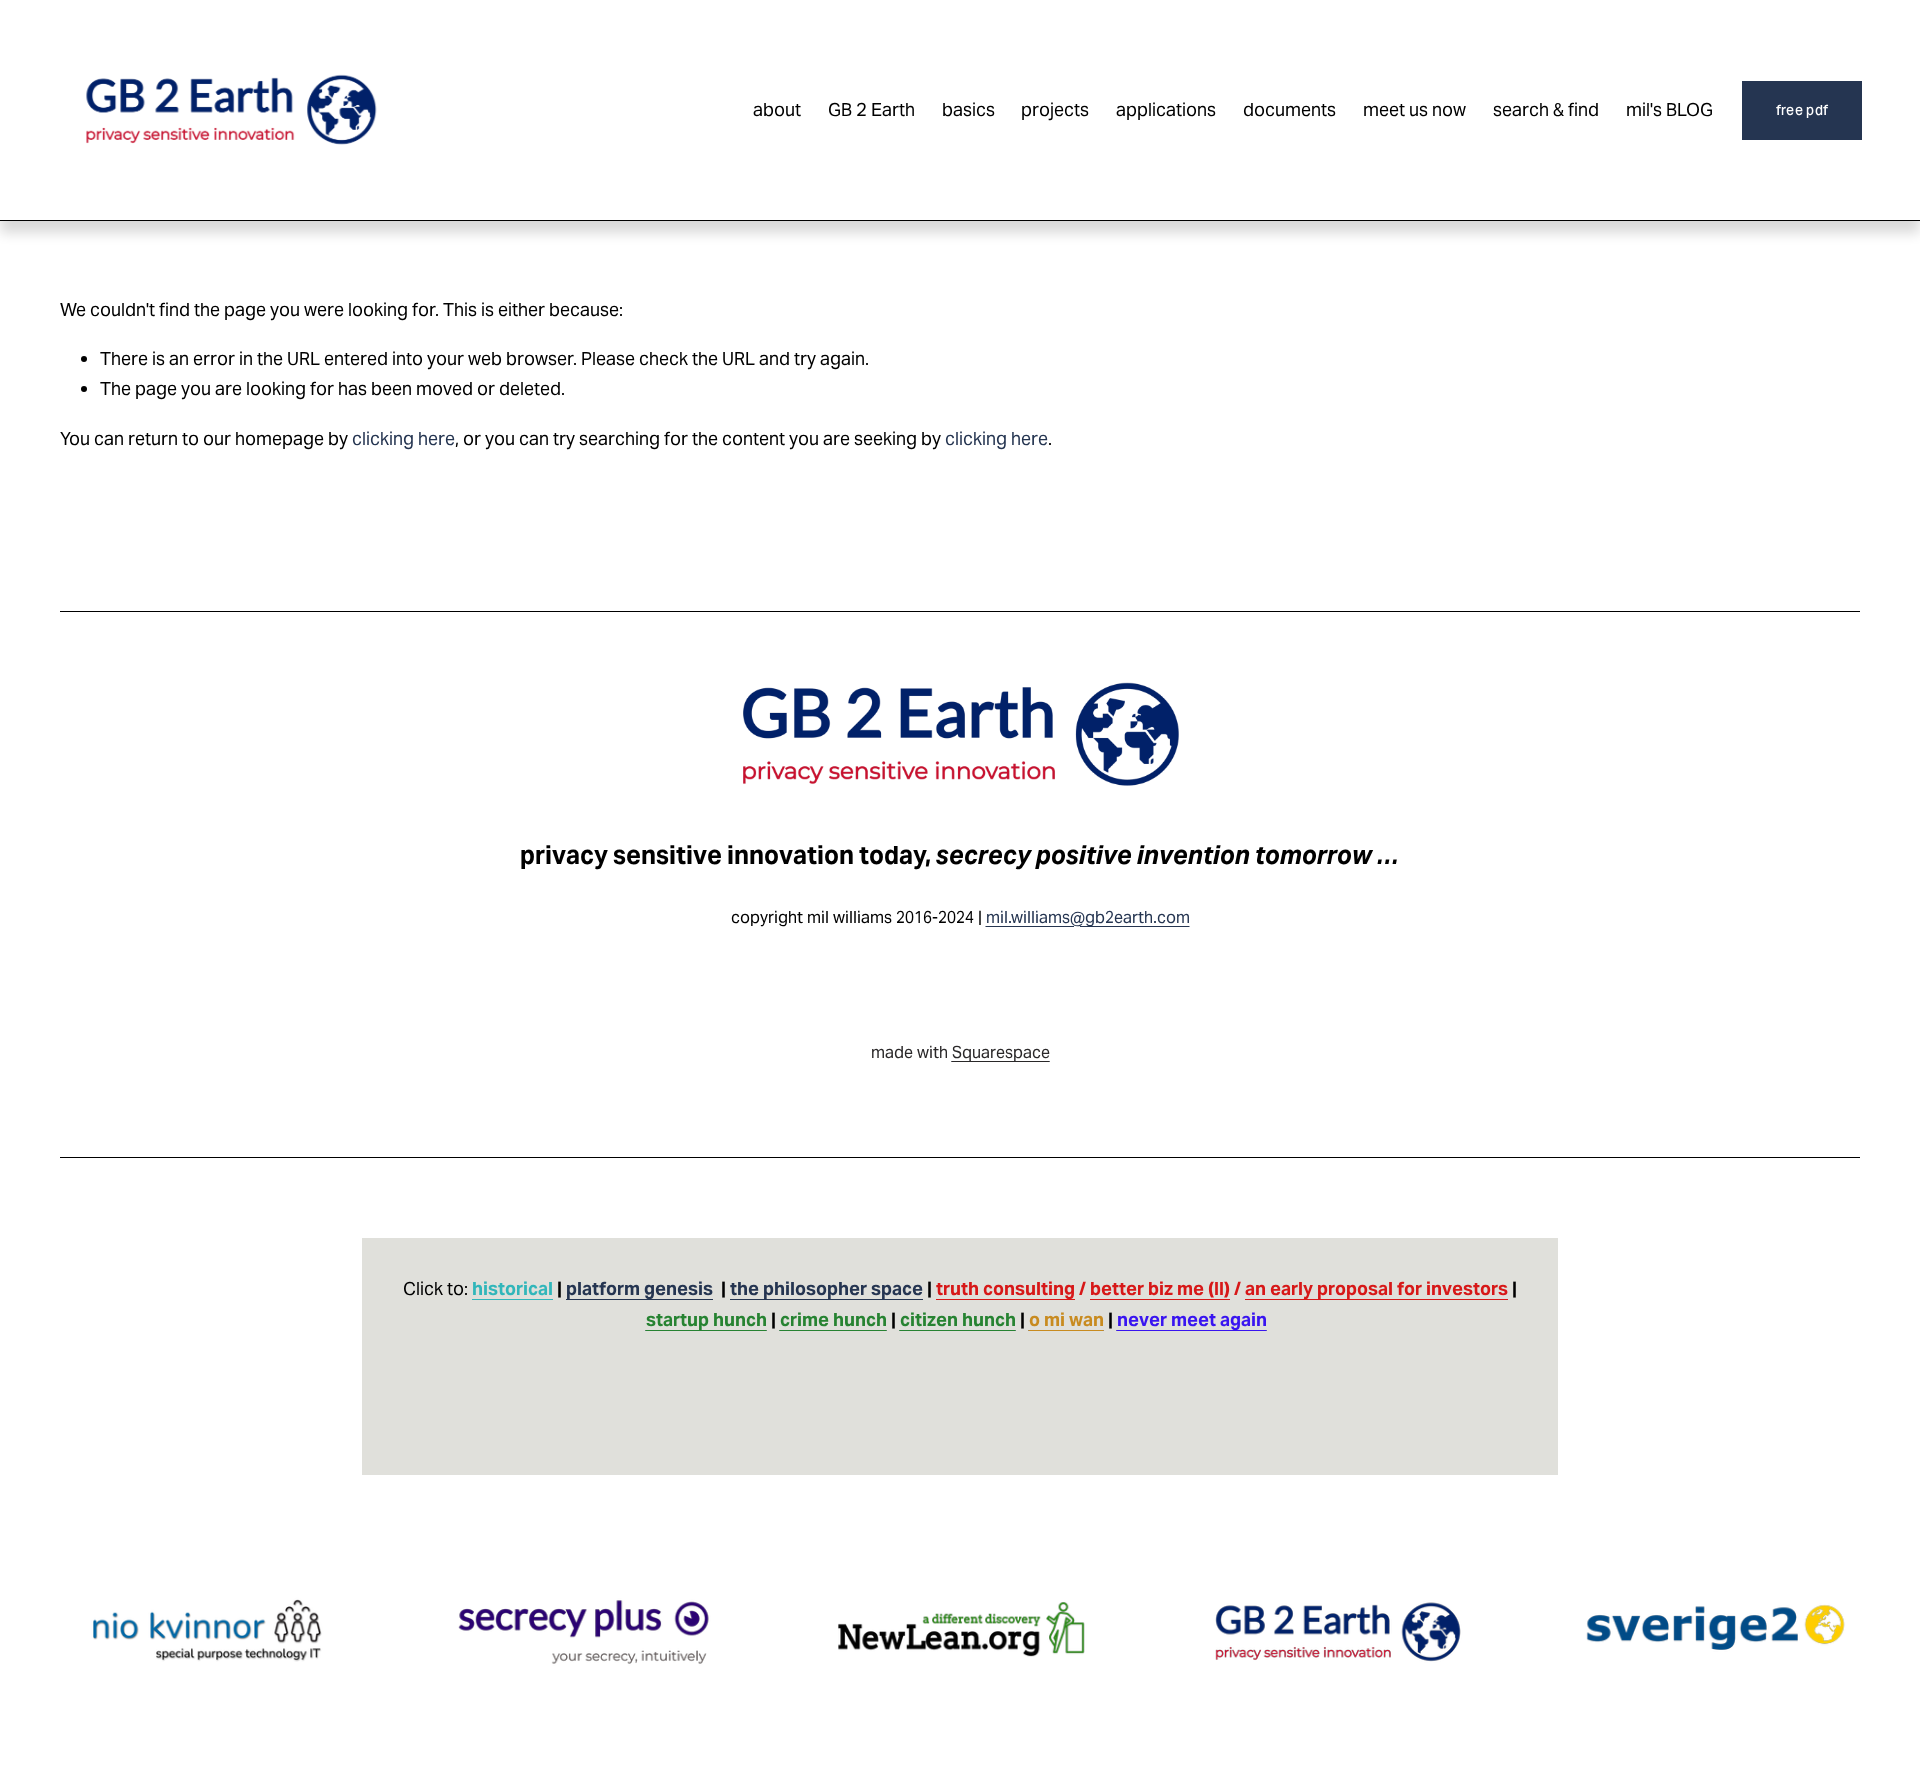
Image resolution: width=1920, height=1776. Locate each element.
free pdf (1802, 110)
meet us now (1414, 109)
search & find (1546, 109)
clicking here (403, 438)
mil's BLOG (1669, 109)
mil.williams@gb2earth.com (1088, 917)
